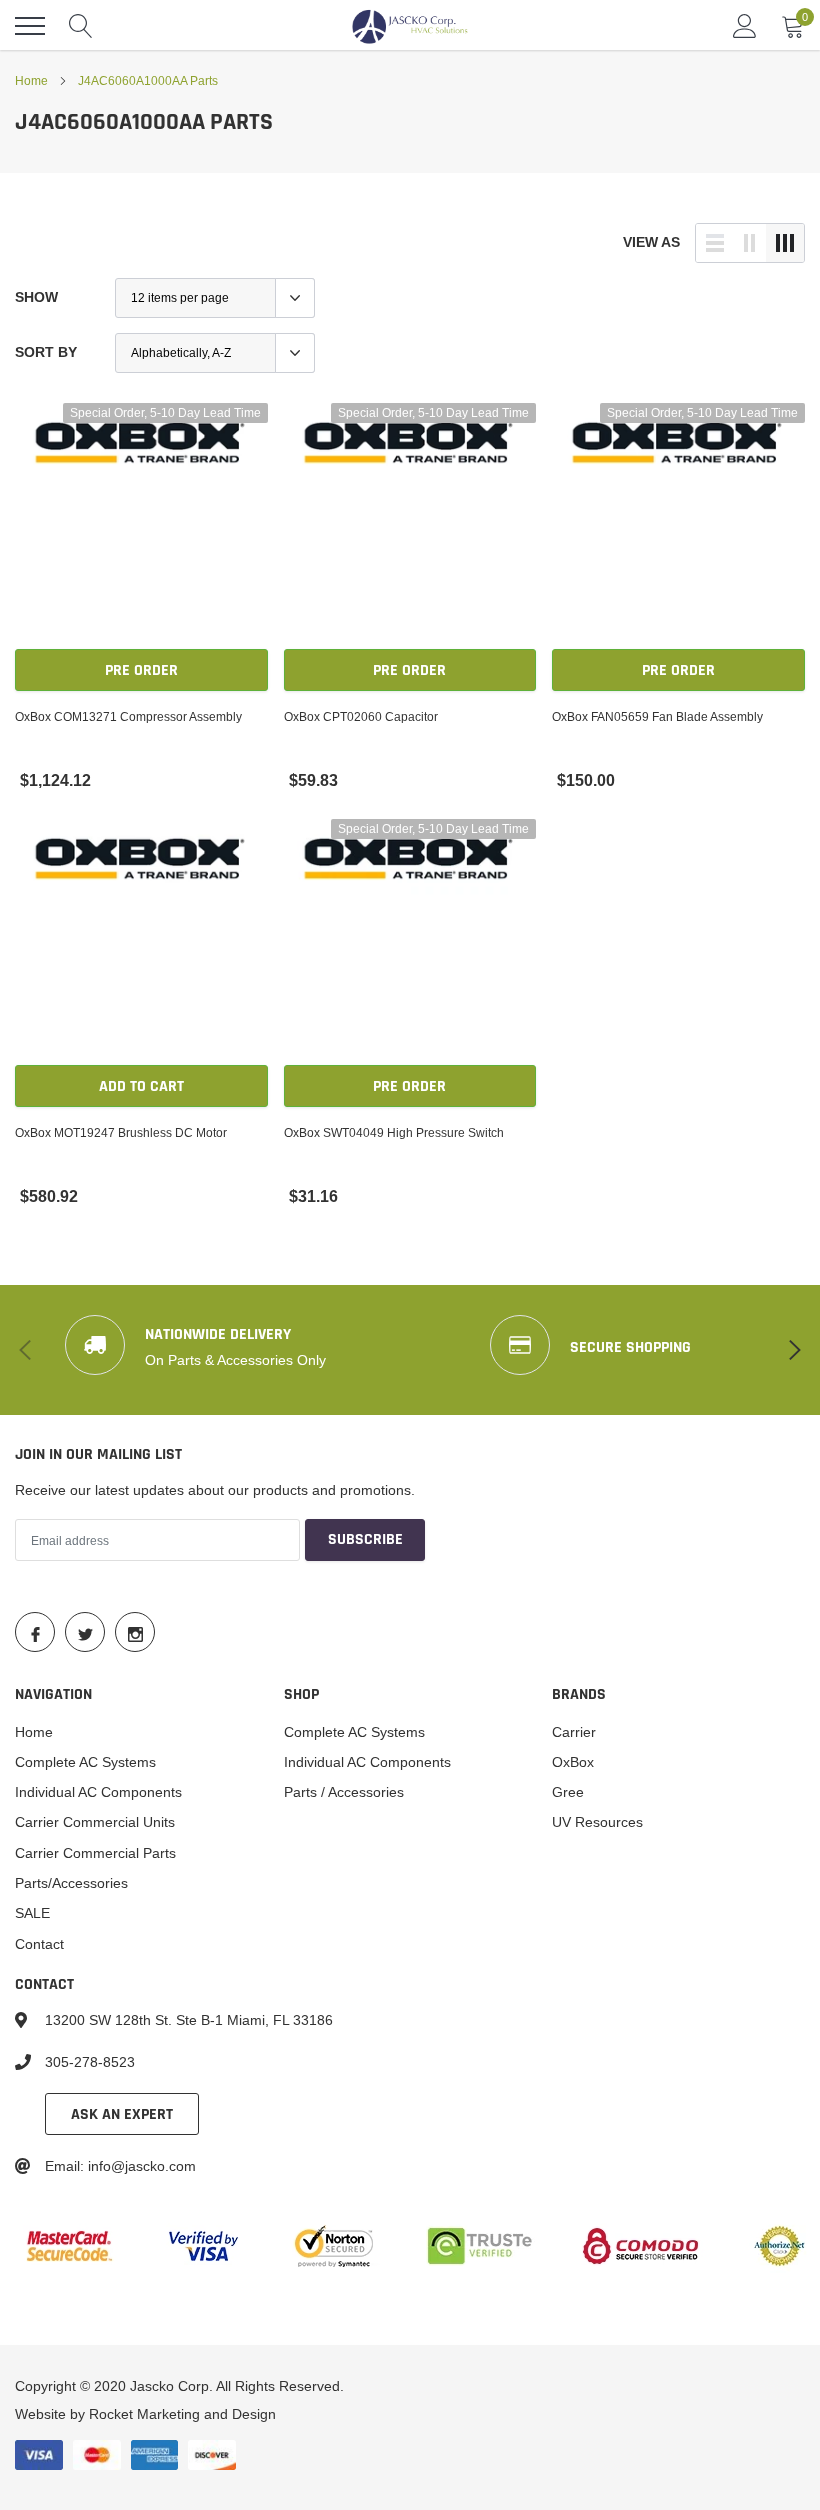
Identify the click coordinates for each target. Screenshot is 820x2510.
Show (36, 297)
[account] (745, 26)
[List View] (715, 243)
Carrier (574, 1732)
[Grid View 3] (785, 243)
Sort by (46, 352)
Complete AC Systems (85, 1762)
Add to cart (141, 1086)
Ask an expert (122, 2114)
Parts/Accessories (71, 1883)
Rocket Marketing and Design (182, 2414)
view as (651, 242)
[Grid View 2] (750, 243)
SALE (32, 1913)
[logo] (410, 26)
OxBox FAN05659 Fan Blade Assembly (657, 716)
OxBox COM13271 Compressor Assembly (128, 716)
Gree (568, 1792)
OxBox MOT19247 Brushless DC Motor (121, 1132)
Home (31, 80)
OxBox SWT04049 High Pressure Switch (394, 1132)
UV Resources (597, 1822)
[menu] (30, 26)
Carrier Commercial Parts (95, 1853)
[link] (141, 529)
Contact (39, 1944)
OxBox (573, 1762)
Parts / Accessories (344, 1792)
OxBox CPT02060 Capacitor (361, 716)
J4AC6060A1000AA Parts (148, 80)
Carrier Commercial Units (95, 1822)
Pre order (141, 670)
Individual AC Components (98, 1792)
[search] (81, 26)
